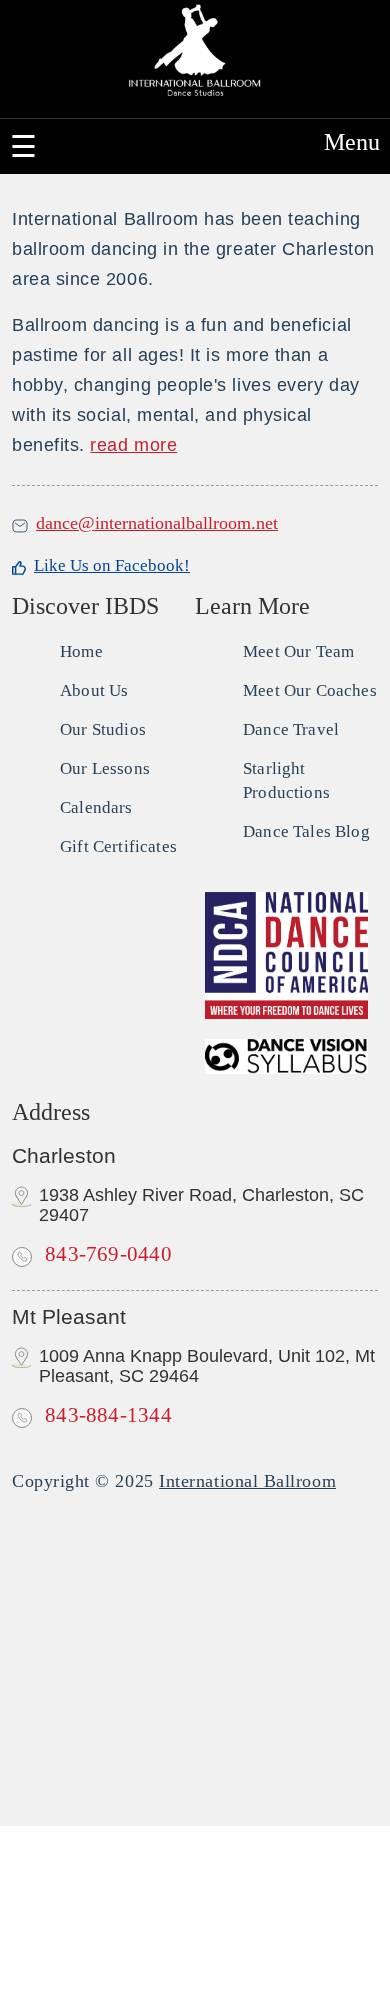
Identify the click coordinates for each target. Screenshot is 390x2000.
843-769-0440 (106, 1254)
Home (81, 651)
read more (133, 445)
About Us (94, 690)
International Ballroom (247, 1481)
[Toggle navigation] (23, 146)
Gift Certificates (118, 846)
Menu (352, 142)
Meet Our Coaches (310, 690)
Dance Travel (291, 729)
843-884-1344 (106, 1415)
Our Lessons (105, 768)
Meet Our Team (298, 651)
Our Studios (103, 729)
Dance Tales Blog (306, 831)
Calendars (96, 807)
